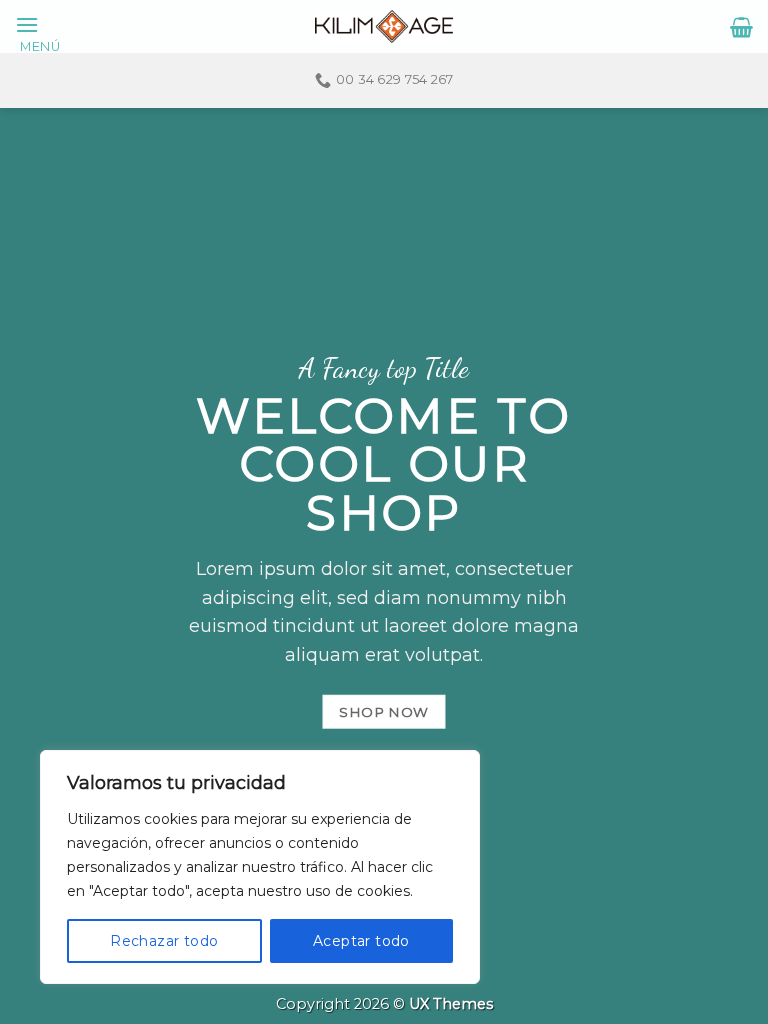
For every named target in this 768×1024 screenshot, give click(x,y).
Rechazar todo (164, 941)
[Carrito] (741, 27)
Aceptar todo (361, 941)
